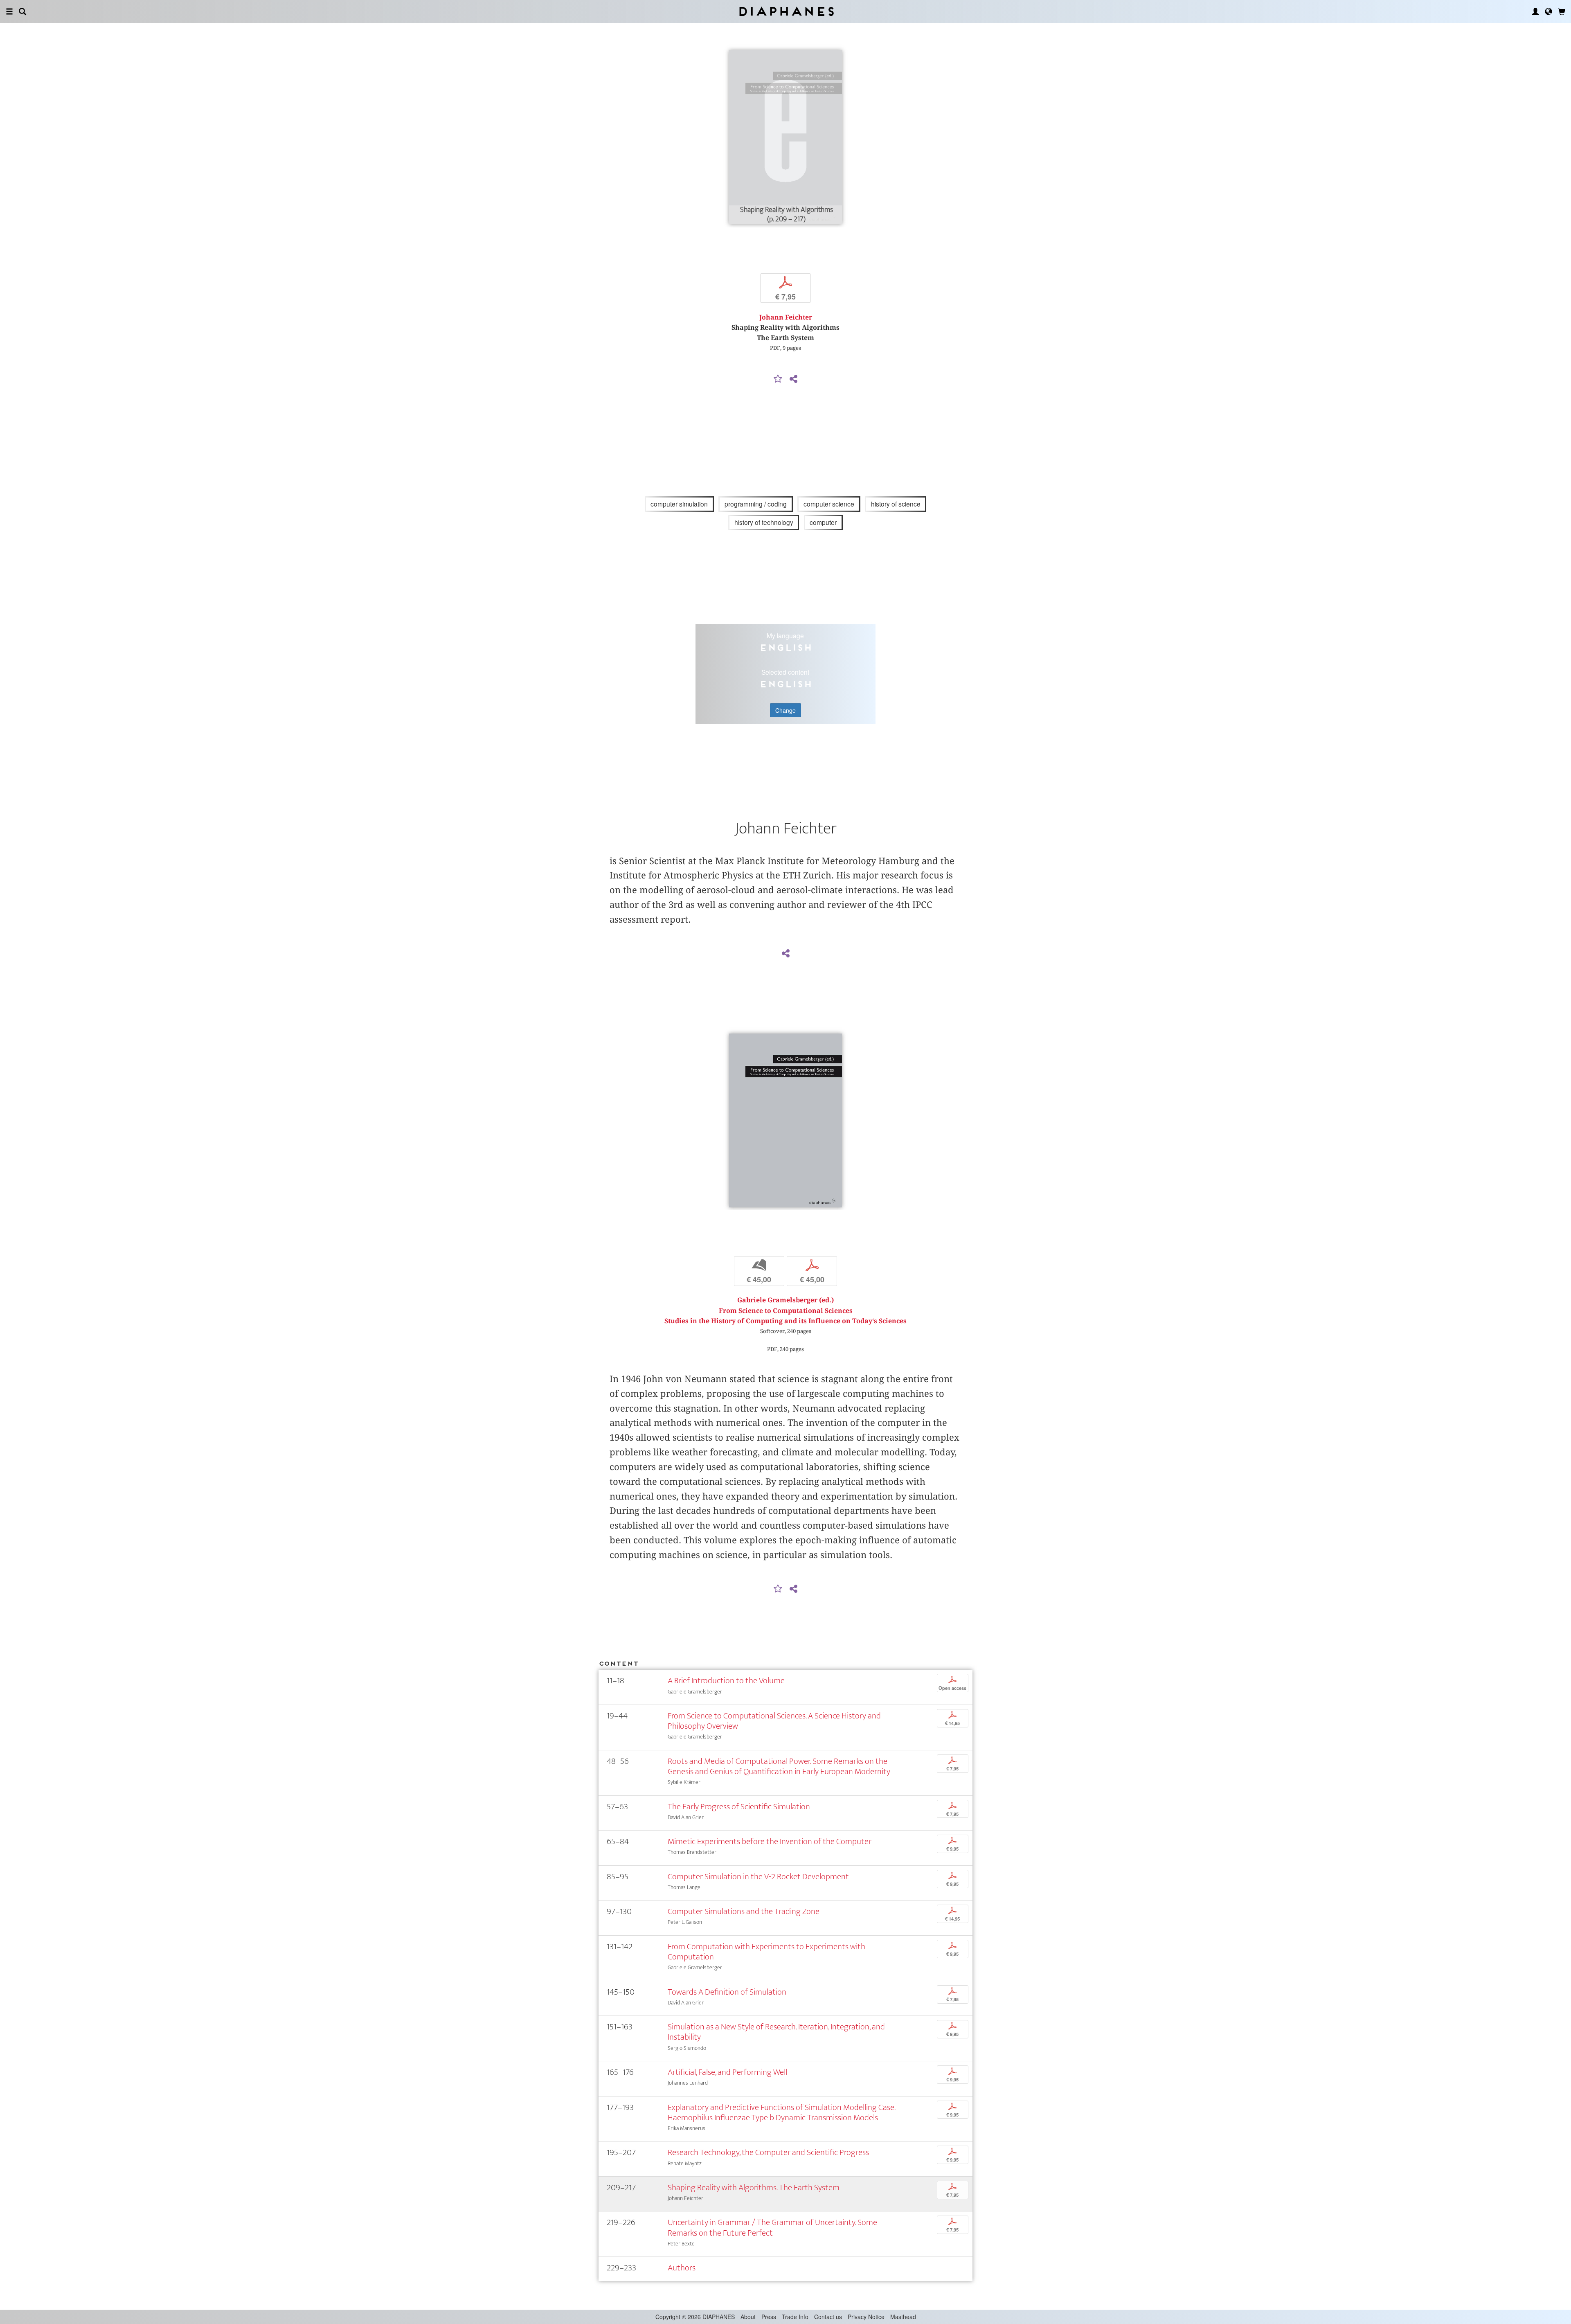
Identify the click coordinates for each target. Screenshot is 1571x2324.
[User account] (1535, 11)
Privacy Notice (866, 2317)
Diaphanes (786, 11)
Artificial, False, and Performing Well (727, 2072)
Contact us (828, 2317)
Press (769, 2317)
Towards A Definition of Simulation (727, 1992)
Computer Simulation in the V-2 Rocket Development (758, 1877)
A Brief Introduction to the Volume (726, 1681)
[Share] (793, 379)
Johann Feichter (786, 317)
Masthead (903, 2317)
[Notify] (778, 379)
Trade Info (795, 2317)
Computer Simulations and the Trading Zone (744, 1911)
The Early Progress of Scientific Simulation (739, 1807)
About (748, 2317)
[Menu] (9, 11)
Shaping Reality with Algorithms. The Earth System (754, 2188)
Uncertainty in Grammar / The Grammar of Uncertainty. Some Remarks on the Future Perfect (772, 2227)
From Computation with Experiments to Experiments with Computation (766, 1952)
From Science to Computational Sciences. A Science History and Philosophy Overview (774, 1721)
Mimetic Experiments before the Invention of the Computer (770, 1841)
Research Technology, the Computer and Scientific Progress (768, 2152)
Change (785, 710)
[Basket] (1562, 11)
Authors (682, 2268)
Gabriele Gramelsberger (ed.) (785, 1300)
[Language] (1548, 11)
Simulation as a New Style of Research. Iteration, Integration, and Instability (776, 2032)
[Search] (23, 11)
